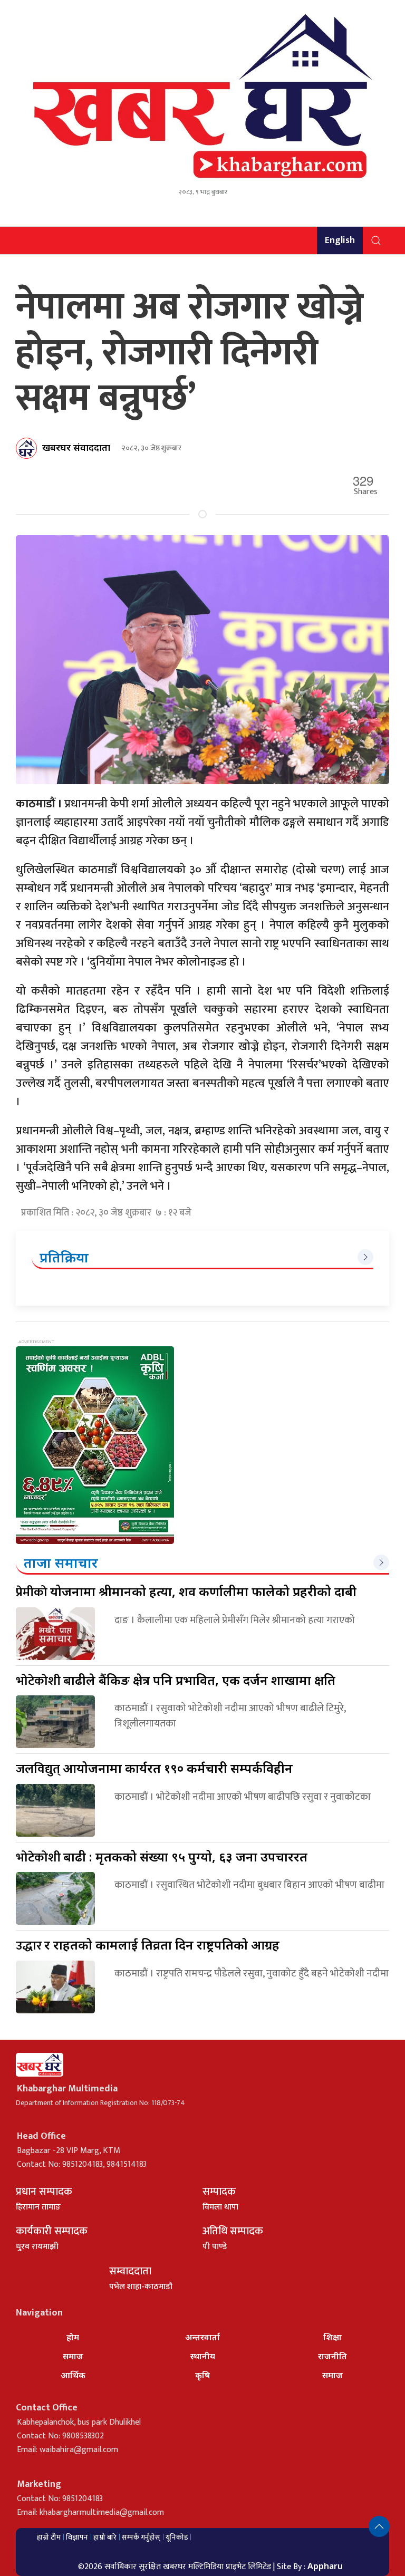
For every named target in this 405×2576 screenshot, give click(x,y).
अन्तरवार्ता (202, 2337)
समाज (73, 2356)
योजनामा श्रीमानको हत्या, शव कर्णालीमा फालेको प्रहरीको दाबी (186, 1591)
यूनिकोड (177, 2537)
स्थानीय (203, 2356)
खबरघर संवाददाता (76, 447)
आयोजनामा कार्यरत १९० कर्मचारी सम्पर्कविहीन (154, 1768)
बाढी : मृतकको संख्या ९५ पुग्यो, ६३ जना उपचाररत (162, 1856)
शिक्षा (332, 2337)
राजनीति (332, 2356)
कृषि (202, 2375)
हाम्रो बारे (105, 2537)
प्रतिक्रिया (64, 1257)
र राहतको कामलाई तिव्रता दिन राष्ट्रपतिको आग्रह (148, 1945)
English (340, 240)
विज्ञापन (77, 2537)
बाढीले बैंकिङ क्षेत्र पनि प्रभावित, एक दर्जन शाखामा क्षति (176, 1680)
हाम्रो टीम (49, 2537)
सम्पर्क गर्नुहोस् (141, 2537)
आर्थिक (73, 2375)
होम (73, 2337)
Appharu (325, 2566)
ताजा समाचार (61, 1562)
